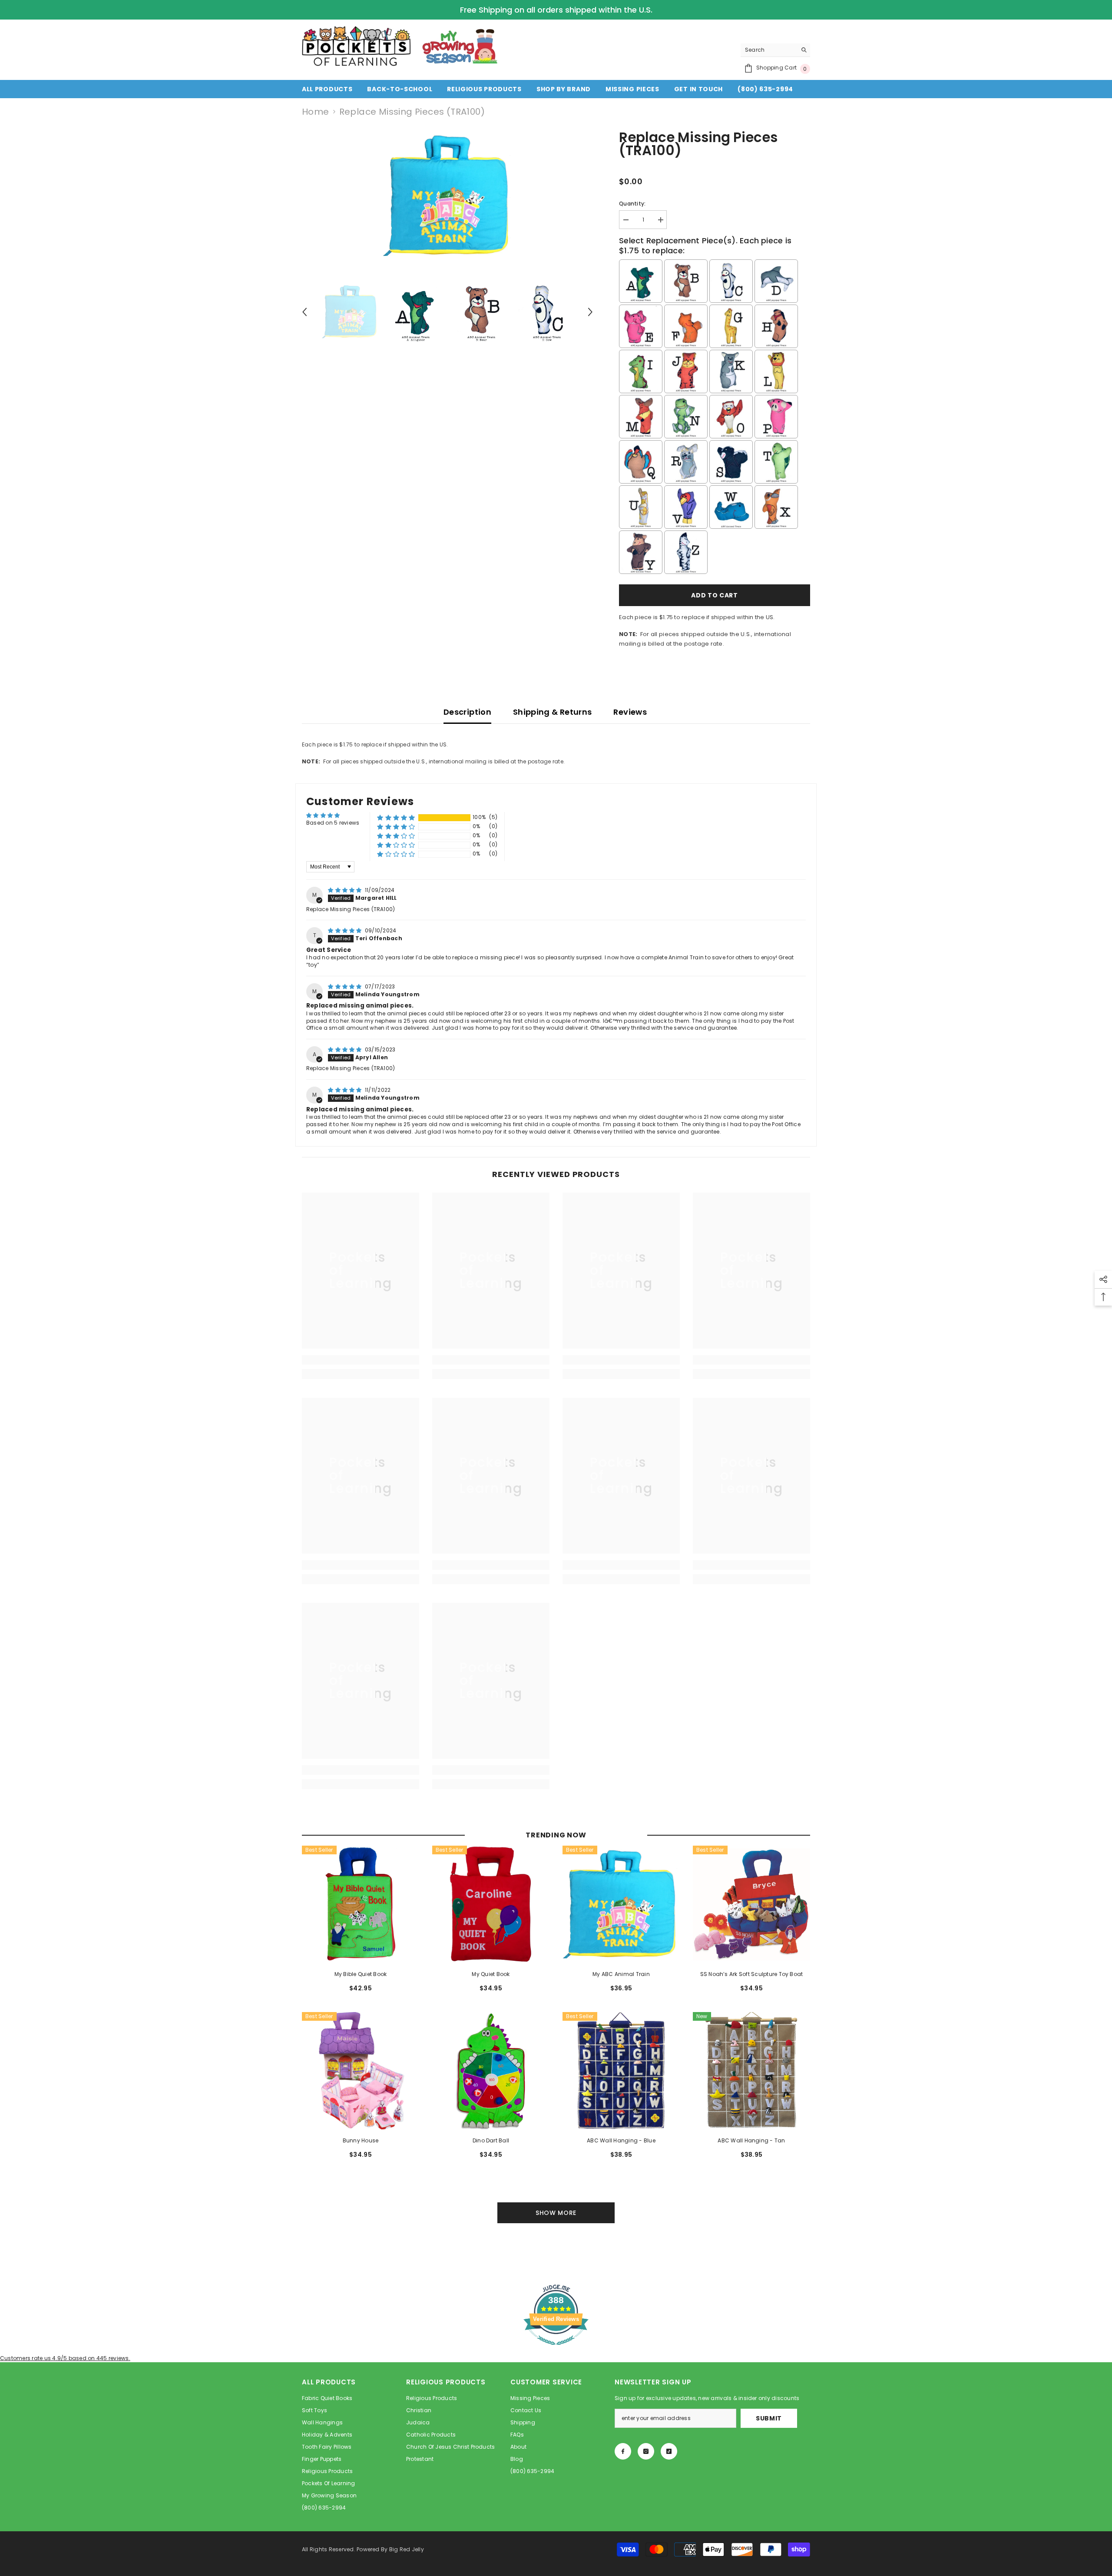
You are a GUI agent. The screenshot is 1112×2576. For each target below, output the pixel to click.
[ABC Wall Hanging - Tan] (751, 2071)
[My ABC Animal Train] (621, 1904)
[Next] (590, 312)
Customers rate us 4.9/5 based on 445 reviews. (65, 2358)
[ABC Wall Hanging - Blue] (621, 2071)
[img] (346, 890)
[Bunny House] (361, 2071)
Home (316, 112)
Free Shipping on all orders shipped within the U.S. (556, 10)
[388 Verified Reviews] (556, 2350)
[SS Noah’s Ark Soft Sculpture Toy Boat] (751, 1904)
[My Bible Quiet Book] (361, 1904)
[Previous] (304, 312)
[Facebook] (623, 2451)
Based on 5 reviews (333, 823)
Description (467, 712)
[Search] (775, 50)
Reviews (630, 712)
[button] (396, 817)
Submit (769, 2418)
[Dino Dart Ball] (491, 2071)
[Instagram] (646, 2451)
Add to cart (715, 595)
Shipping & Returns (552, 712)
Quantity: (632, 204)
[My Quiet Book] (491, 1904)
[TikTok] (669, 2451)
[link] (361, 1360)
